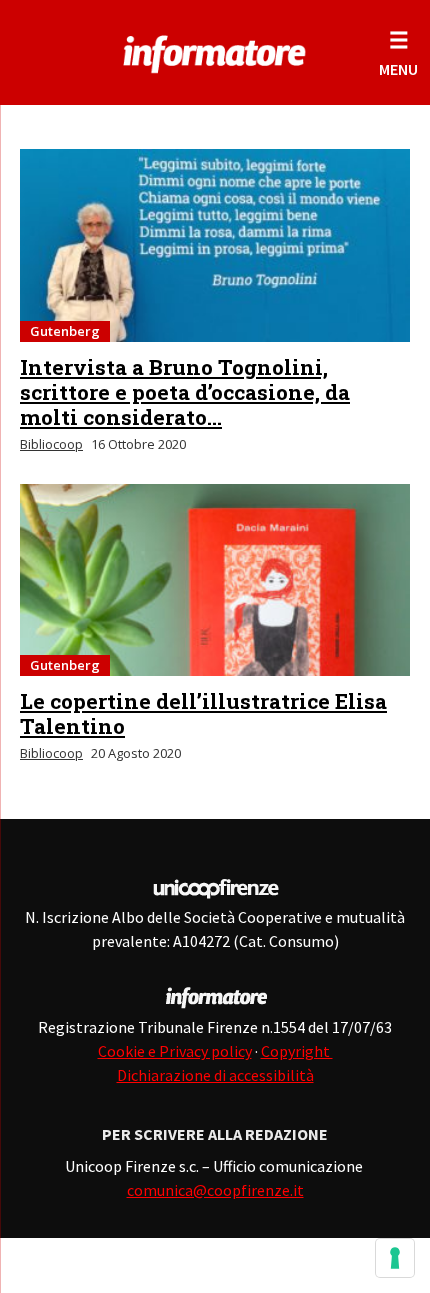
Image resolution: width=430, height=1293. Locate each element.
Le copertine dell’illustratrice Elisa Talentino (203, 713)
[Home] (214, 50)
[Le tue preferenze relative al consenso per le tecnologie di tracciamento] (395, 1258)
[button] (398, 52)
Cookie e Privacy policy (175, 1051)
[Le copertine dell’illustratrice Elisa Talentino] (215, 580)
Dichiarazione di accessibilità (215, 1075)
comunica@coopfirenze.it (215, 1190)
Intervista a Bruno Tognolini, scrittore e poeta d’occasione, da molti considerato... (185, 392)
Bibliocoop (51, 444)
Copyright (297, 1051)
